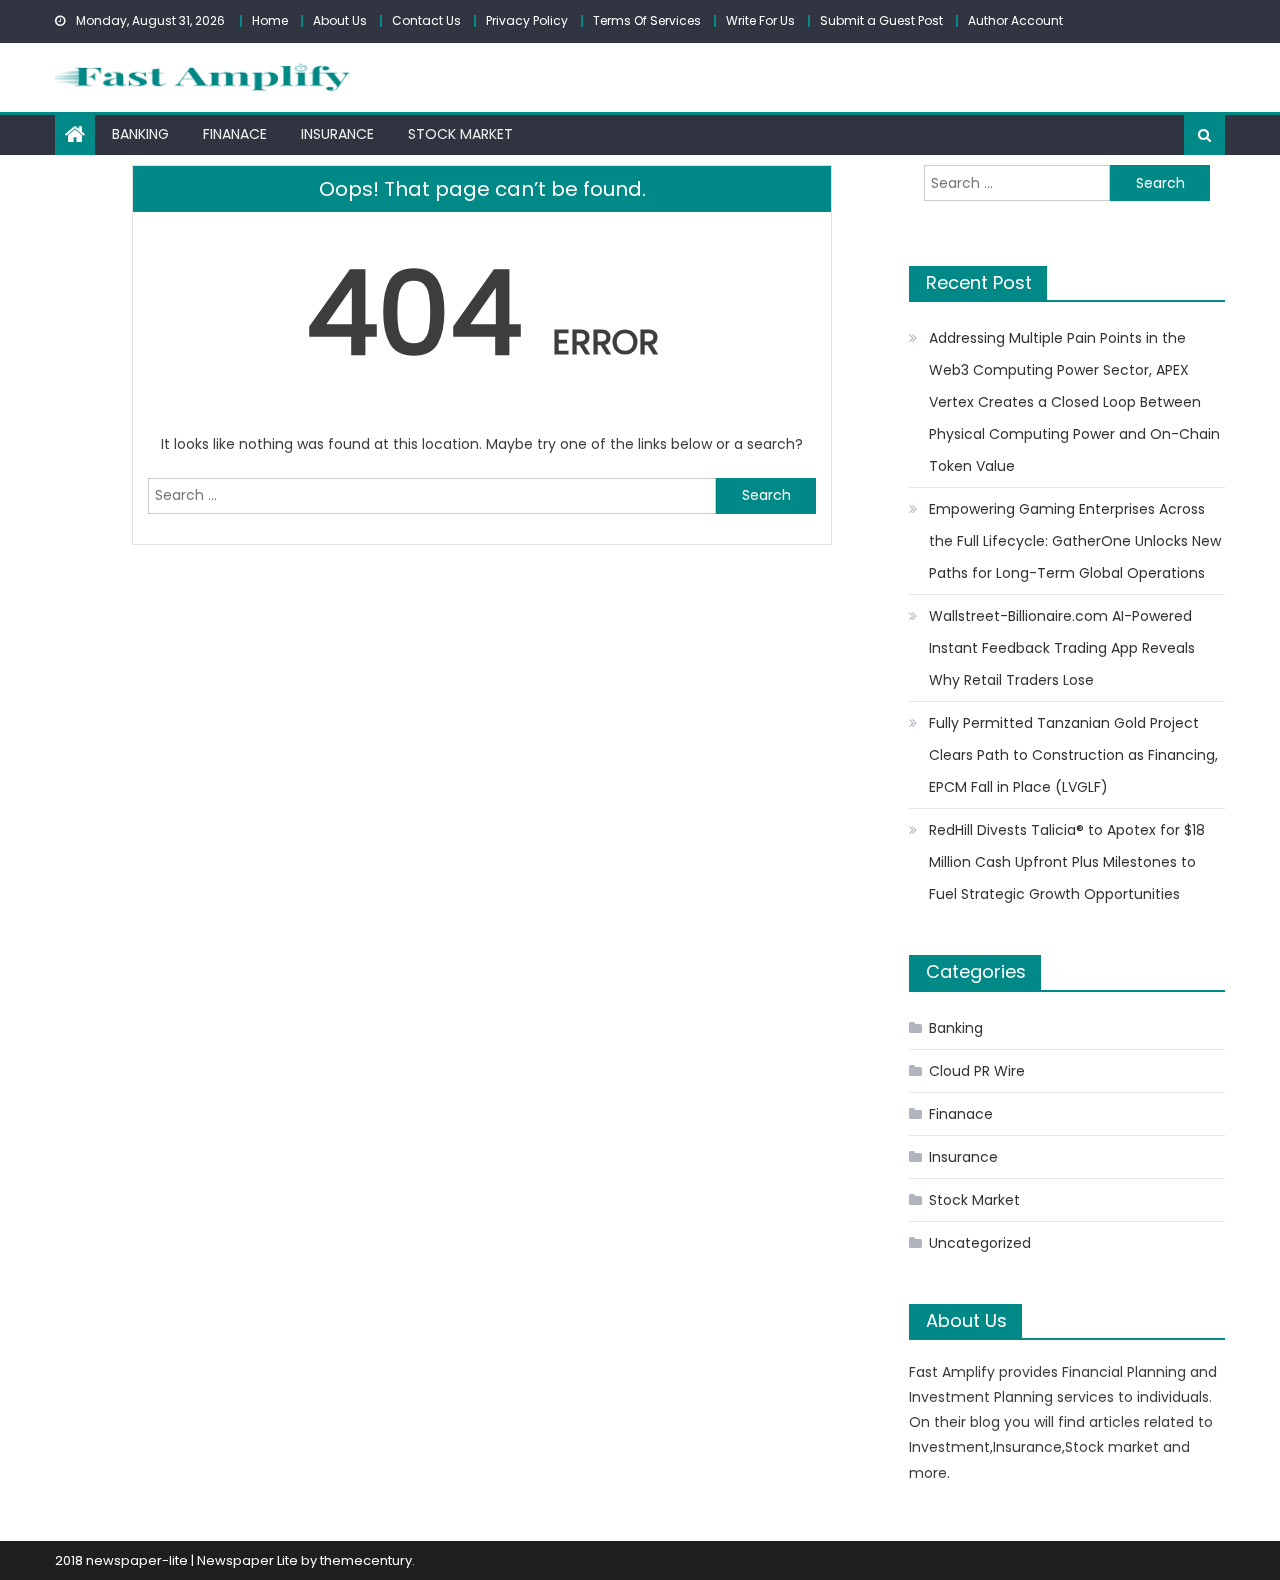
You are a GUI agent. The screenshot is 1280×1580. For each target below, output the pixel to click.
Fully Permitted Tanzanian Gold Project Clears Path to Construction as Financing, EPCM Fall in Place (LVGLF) (1073, 755)
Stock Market (460, 134)
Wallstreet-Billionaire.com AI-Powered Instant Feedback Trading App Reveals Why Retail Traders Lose (1062, 648)
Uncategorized (980, 1243)
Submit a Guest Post (881, 20)
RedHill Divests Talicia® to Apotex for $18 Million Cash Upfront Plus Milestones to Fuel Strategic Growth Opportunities (1067, 862)
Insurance (337, 134)
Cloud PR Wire (977, 1071)
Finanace (235, 134)
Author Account (1015, 20)
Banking (140, 134)
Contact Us (426, 20)
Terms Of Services (647, 20)
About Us (340, 20)
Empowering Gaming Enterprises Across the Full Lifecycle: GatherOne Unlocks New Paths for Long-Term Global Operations (1075, 541)
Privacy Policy (527, 20)
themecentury (366, 1560)
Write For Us (760, 20)
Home (270, 20)
